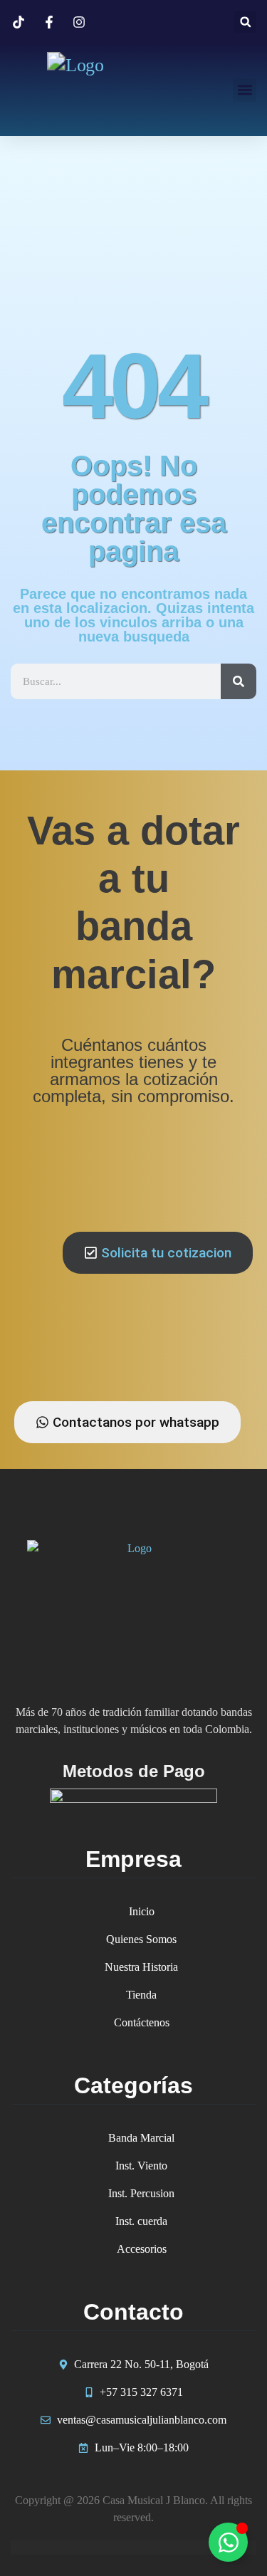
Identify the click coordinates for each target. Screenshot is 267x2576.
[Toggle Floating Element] (228, 2542)
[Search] (239, 681)
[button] (245, 22)
